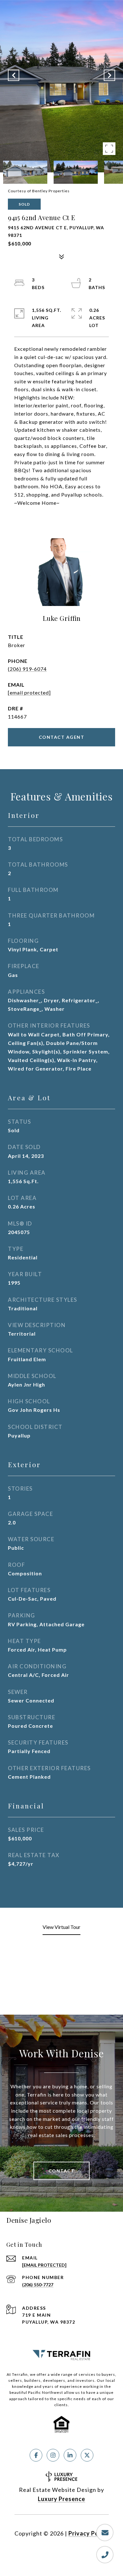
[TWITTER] (87, 2455)
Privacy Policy (89, 2533)
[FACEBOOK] (36, 2455)
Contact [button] (62, 2171)
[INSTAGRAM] (53, 2455)
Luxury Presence (61, 2499)
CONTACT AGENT (62, 737)
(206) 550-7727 (38, 2285)
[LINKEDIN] (70, 2455)
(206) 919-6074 (27, 669)
